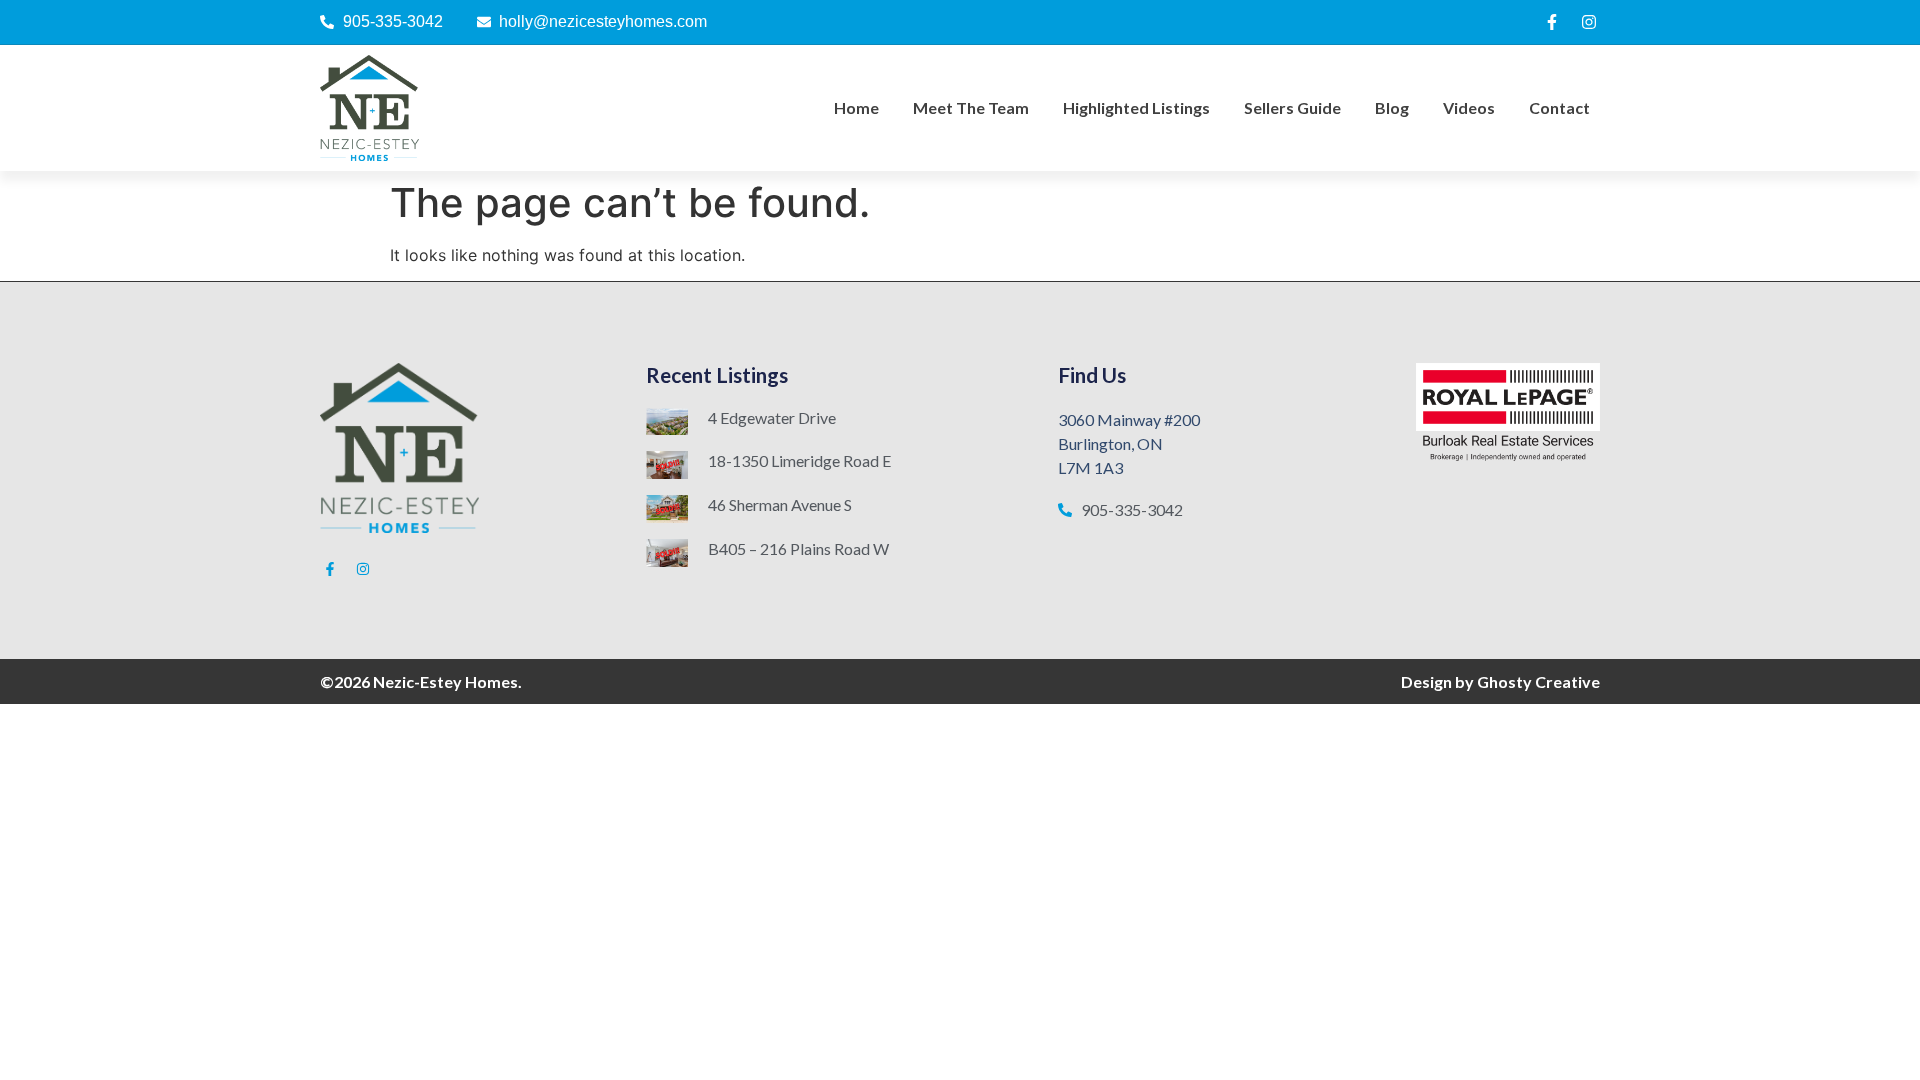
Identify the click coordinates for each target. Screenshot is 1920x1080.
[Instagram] (1589, 22)
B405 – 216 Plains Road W (798, 548)
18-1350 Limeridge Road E (799, 460)
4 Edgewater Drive (772, 417)
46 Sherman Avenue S (780, 504)
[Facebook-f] (1552, 22)
